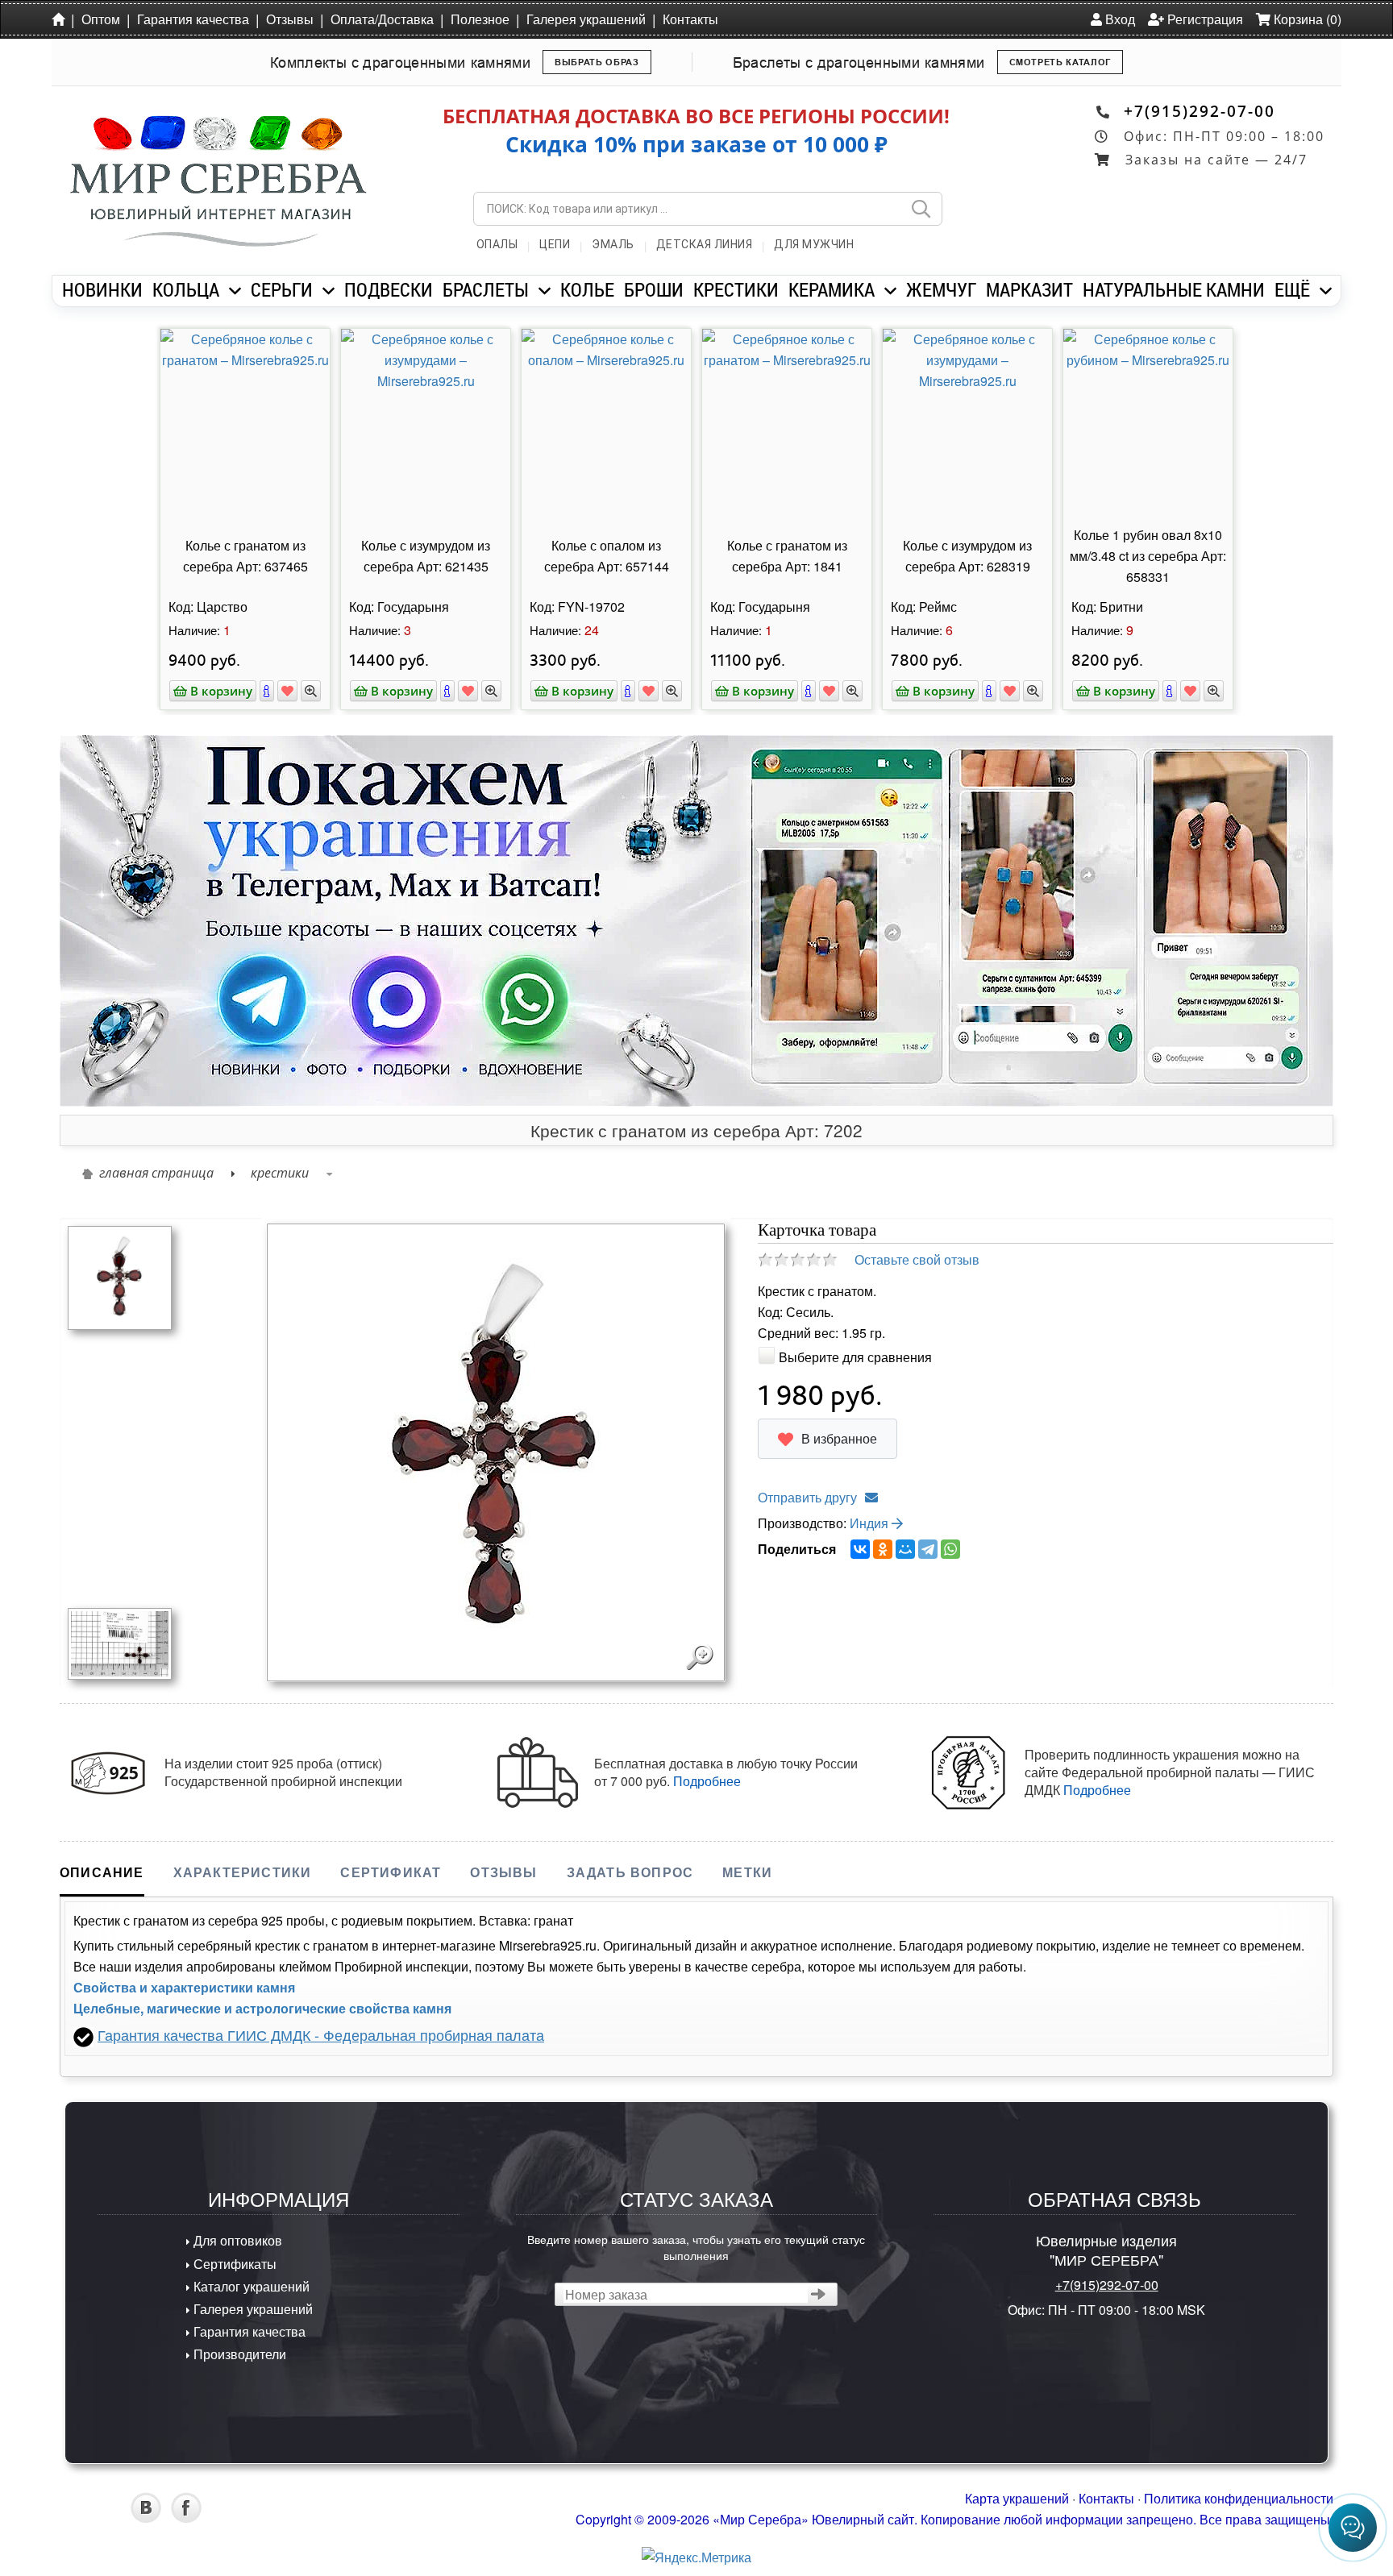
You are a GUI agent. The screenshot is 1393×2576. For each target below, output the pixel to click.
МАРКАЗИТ (1029, 289)
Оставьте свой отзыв (917, 1259)
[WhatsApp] (950, 1549)
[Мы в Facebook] (186, 2518)
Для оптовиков (236, 2240)
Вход (1119, 19)
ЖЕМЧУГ (941, 289)
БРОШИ (654, 289)
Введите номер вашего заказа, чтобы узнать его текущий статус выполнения (696, 2246)
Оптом (101, 19)
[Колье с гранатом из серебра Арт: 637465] (245, 425)
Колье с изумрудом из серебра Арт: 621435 (426, 556)
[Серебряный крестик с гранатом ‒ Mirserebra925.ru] (120, 1276)
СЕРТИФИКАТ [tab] (391, 1872)
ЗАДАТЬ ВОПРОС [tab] (630, 1872)
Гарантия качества (193, 19)
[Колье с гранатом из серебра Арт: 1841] (787, 425)
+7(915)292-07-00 (1200, 111)
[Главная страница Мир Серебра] (61, 19)
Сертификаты (233, 2264)
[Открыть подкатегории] (235, 291)
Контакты (690, 19)
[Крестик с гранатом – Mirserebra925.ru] (120, 1642)
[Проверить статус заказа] (819, 2294)
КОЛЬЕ (587, 289)
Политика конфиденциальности (1239, 2498)
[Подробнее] (267, 691)
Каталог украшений (250, 2286)
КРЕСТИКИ (736, 289)
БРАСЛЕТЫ (486, 289)
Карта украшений (1017, 2498)
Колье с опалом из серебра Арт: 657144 (607, 556)
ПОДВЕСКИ (389, 289)
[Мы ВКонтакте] (146, 2518)
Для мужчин (814, 244)
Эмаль (613, 244)
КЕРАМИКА (832, 289)
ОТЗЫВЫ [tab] (503, 1872)
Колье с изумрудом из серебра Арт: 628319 (967, 556)
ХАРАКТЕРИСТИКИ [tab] (243, 1872)
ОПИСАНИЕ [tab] (102, 1872)
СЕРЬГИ (282, 289)
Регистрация (1204, 19)
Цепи (555, 244)
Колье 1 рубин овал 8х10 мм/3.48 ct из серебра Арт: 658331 (1148, 556)
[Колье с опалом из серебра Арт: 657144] (606, 425)
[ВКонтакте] (860, 1549)
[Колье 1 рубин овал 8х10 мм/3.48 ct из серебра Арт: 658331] (1148, 425)
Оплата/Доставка (382, 19)
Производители (238, 2354)
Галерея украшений (586, 19)
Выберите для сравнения (855, 1357)
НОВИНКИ (102, 289)
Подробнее (707, 1781)
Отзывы (290, 19)
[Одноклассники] (883, 1549)
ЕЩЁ (1292, 289)
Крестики (280, 1173)
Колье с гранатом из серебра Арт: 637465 (245, 556)
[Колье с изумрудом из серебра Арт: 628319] (967, 425)
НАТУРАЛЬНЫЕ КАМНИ (1174, 289)
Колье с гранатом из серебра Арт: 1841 (787, 556)
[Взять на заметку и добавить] (287, 691)
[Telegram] (928, 1549)
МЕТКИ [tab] (747, 1872)
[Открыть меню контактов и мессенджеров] (1353, 2528)
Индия (871, 1523)
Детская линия (705, 244)
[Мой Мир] (905, 1549)
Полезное (480, 19)
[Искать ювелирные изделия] (921, 209)
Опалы (497, 244)
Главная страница (156, 1173)
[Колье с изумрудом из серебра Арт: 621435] (426, 425)
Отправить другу (807, 1497)
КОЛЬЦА (186, 289)
